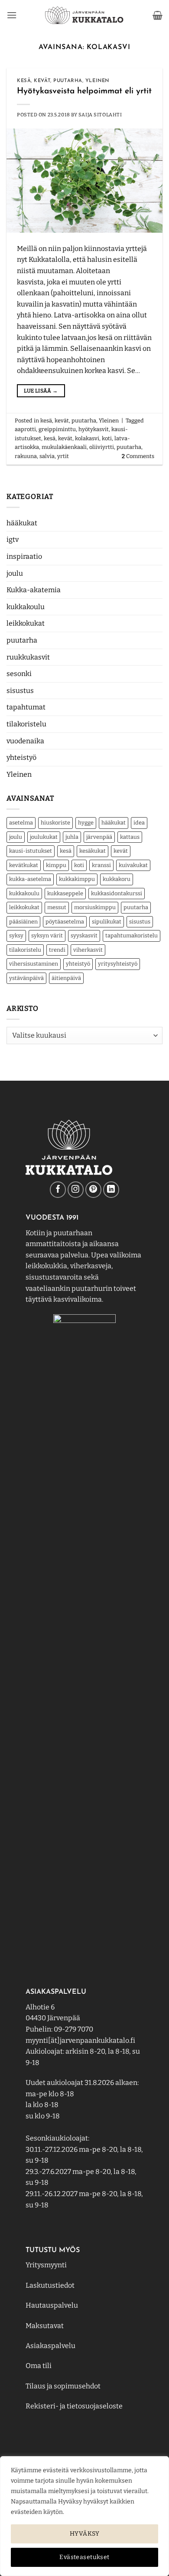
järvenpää (99, 837)
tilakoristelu (26, 724)
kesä (66, 851)
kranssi (101, 865)
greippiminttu (57, 429)
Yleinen (19, 774)
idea (139, 823)
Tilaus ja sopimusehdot (63, 2386)
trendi (57, 950)
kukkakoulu (26, 607)
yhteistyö (21, 757)
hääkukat (22, 523)
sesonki (19, 674)
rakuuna (26, 456)
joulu (15, 573)
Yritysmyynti (46, 2265)
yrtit (63, 456)
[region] (84, 2516)
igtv (13, 539)
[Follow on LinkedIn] (111, 1189)
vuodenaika (25, 741)
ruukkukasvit (28, 657)
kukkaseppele (65, 893)
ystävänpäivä (26, 978)
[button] (12, 15)
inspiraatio (24, 556)
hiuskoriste (55, 823)
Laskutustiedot (50, 2285)
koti (79, 865)
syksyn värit (47, 935)
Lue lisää (41, 391)
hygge (86, 823)
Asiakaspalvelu (50, 2346)
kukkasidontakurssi (117, 893)
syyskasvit (84, 935)
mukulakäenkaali (64, 447)
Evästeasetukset (84, 2557)
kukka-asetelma (30, 879)
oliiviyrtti (102, 447)
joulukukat (44, 837)
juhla (72, 837)
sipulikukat (107, 922)
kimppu (56, 865)
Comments (138, 456)
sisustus (20, 691)
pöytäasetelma (65, 922)
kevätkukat (24, 865)
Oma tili (39, 2366)
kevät (121, 851)
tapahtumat (26, 707)
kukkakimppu (77, 879)
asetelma (21, 823)
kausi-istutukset (31, 851)
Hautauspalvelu (52, 2305)
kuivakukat (133, 865)
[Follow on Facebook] (58, 1189)
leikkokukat (26, 623)
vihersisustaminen (34, 964)
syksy (16, 935)
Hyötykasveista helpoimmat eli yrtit (84, 91)
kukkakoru (117, 879)
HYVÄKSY (84, 2534)
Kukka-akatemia (34, 590)
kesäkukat (93, 851)
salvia (47, 456)
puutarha (22, 640)
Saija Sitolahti (100, 115)
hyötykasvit (94, 429)
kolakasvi (87, 438)
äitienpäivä (66, 978)
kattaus (130, 837)
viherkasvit (88, 950)
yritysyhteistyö (118, 964)
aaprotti (25, 429)
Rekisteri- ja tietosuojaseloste (74, 2406)
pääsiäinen (23, 922)
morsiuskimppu (95, 907)
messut (57, 907)
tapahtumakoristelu (132, 935)
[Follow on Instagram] (76, 1189)
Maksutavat (45, 2326)
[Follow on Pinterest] (93, 1189)
